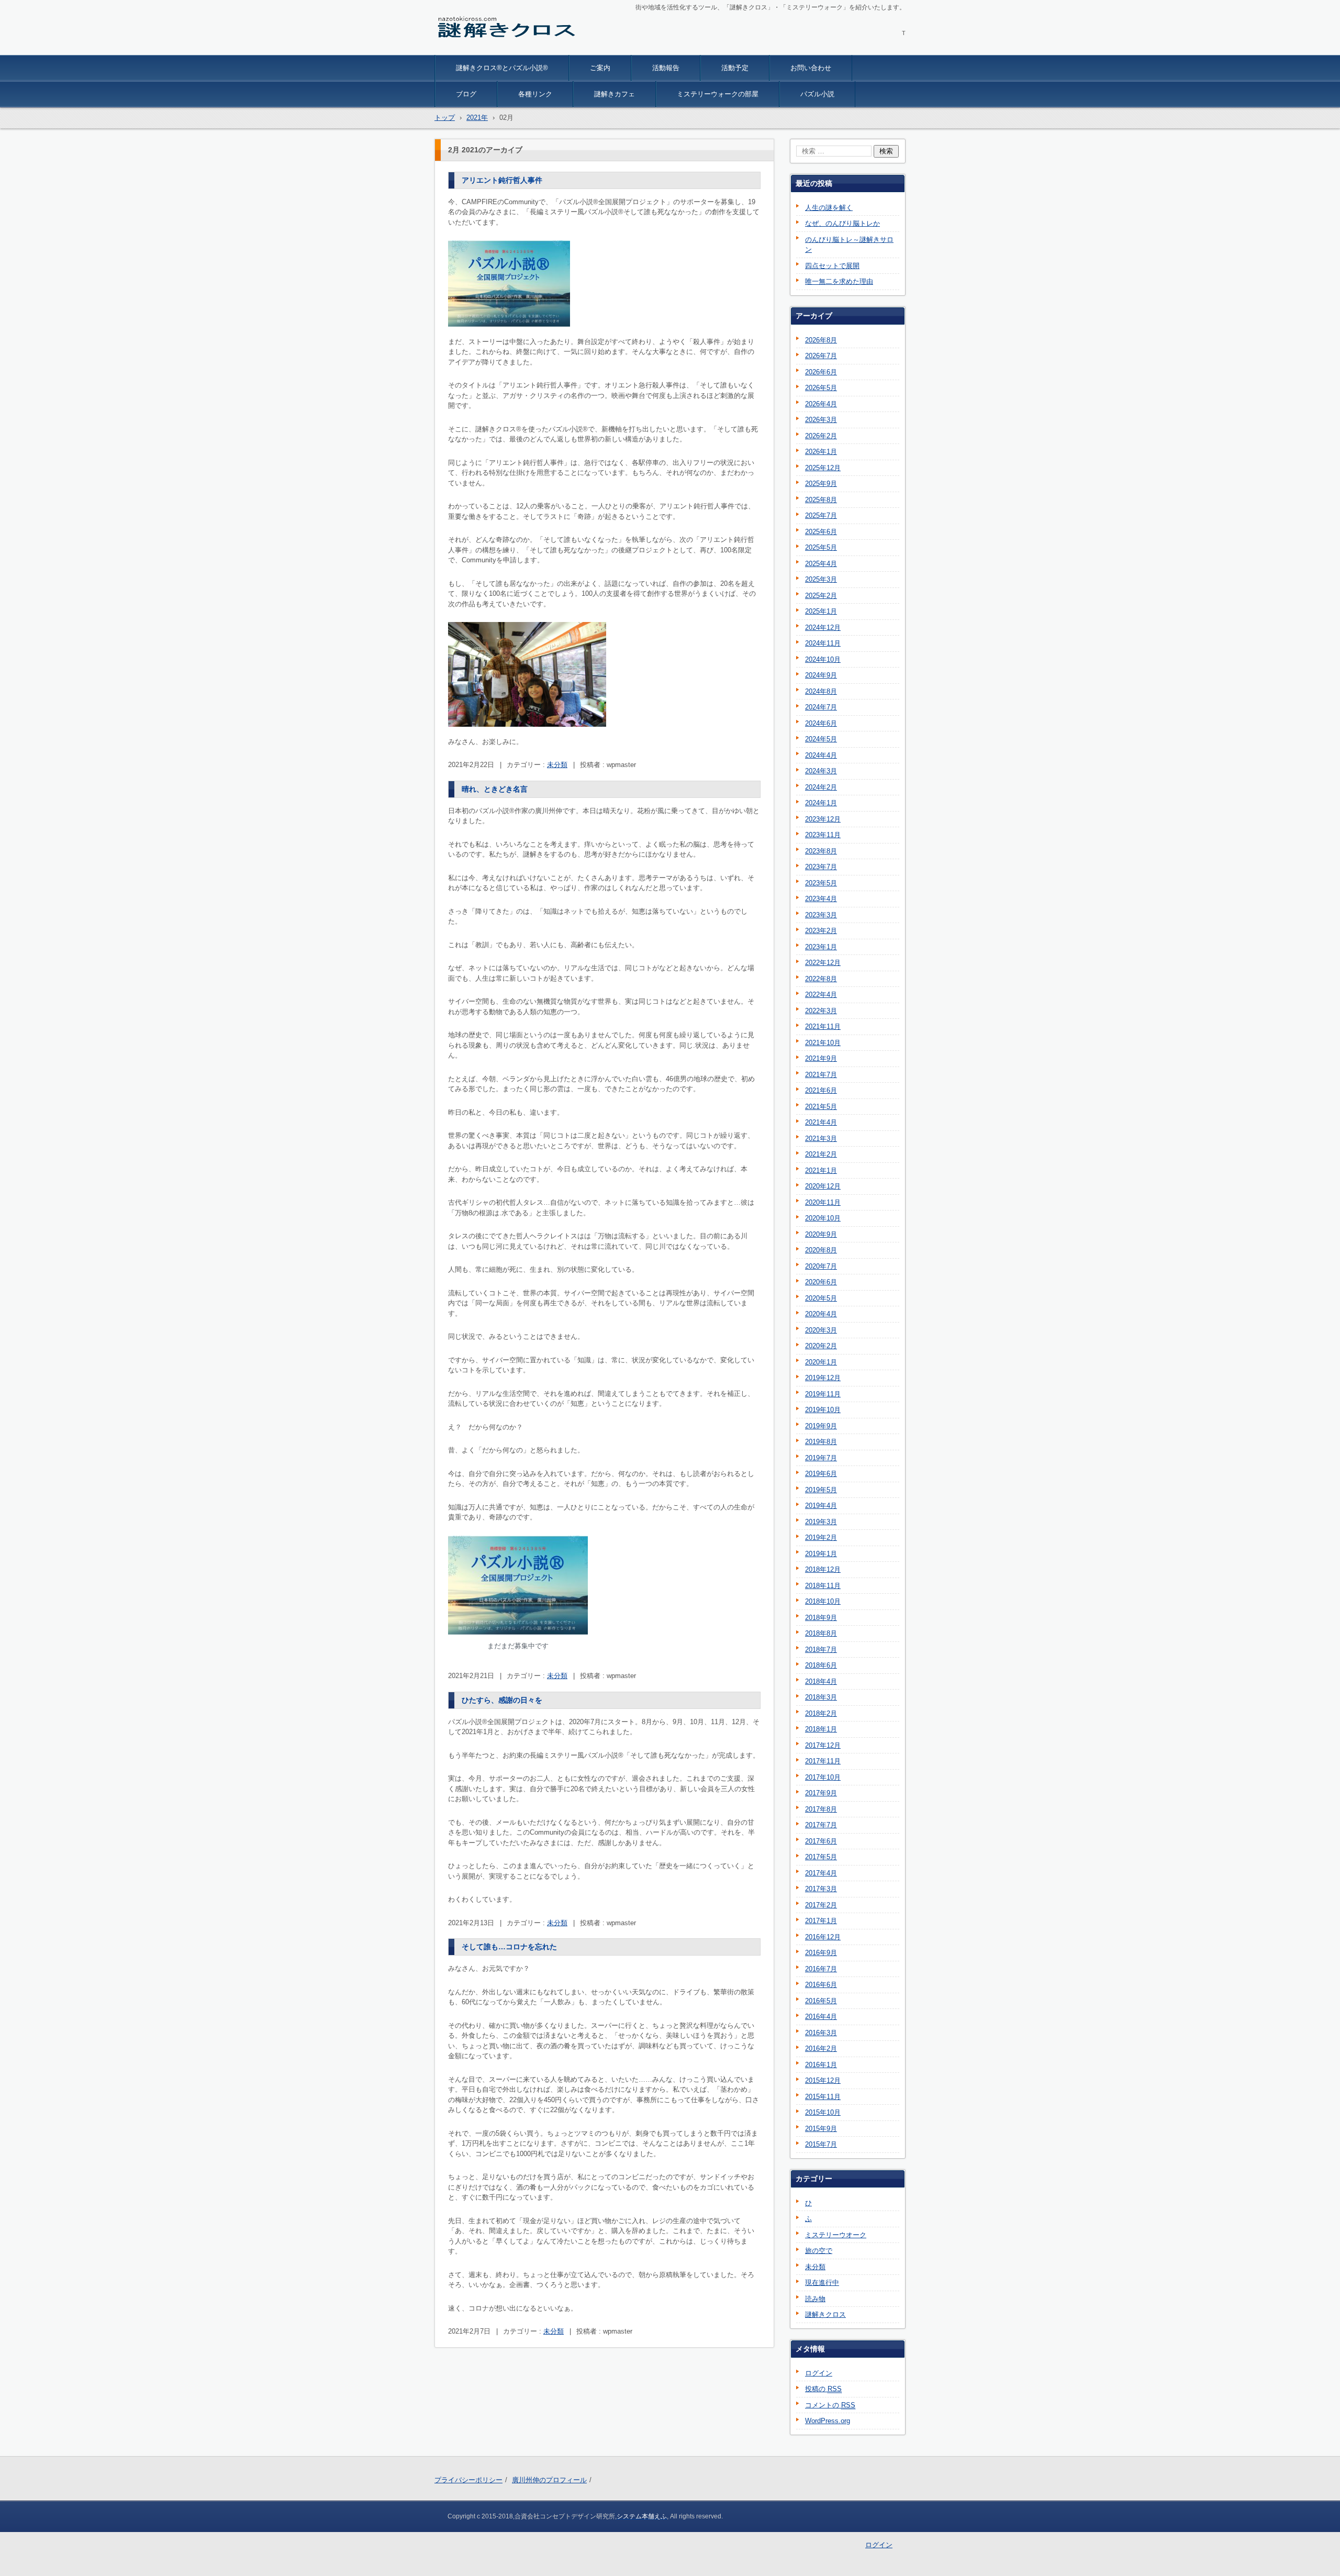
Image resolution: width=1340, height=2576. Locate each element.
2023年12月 (823, 819)
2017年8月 (821, 1809)
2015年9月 (821, 2129)
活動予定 (735, 68)
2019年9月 (821, 1426)
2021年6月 (821, 1090)
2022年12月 (823, 963)
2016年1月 (821, 2065)
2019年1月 (821, 1554)
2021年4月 (821, 1122)
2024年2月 (821, 787)
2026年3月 (821, 420)
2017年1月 (821, 1921)
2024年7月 (821, 707)
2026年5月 (821, 388)
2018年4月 (821, 1681)
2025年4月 (821, 564)
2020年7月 (821, 1266)
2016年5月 (821, 2001)
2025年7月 (821, 515)
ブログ (466, 94)
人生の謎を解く (829, 208)
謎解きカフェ (615, 94)
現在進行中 (822, 2283)
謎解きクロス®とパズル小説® (502, 68)
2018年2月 (821, 1713)
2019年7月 (821, 1458)
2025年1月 (821, 611)
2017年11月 (823, 1761)
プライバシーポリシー (468, 2480)
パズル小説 (817, 94)
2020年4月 (821, 1314)
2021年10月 (823, 1043)
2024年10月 (823, 659)
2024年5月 (821, 739)
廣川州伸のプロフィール (549, 2480)
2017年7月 (821, 1825)
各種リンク (535, 94)
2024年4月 (821, 755)
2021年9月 (821, 1058)
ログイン (819, 2373)
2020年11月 (823, 1202)
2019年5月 (821, 1490)
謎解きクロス (465, 48)
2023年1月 (821, 947)
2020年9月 (821, 1234)
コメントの (830, 2405)
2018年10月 (823, 1601)
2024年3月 (821, 771)
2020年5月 (821, 1298)
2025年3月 (821, 579)
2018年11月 (823, 1586)
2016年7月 (821, 1969)
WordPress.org (828, 2421)
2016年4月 (821, 2017)
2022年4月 (821, 995)
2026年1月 (821, 452)
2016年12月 (823, 1937)
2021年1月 (821, 1170)
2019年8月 (821, 1442)
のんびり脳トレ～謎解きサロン (849, 245)
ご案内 (600, 68)
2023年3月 (821, 915)
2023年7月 (821, 867)
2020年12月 (823, 1186)
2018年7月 (821, 1650)
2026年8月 (821, 340)
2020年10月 (823, 1218)
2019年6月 (821, 1474)
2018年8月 (821, 1633)
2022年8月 (821, 979)
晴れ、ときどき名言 (495, 789)
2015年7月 (821, 2144)
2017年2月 (821, 1905)
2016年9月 (821, 1953)
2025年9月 (821, 484)
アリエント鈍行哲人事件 (502, 180)
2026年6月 (821, 372)
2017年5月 (821, 1857)
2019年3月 (821, 1522)
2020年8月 (821, 1250)
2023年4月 (821, 899)
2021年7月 (821, 1075)
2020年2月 (821, 1346)
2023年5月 (821, 883)
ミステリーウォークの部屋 (718, 94)
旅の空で (819, 2251)
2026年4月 (821, 404)
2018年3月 (821, 1697)
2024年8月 (821, 691)
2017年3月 (821, 1889)
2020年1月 (821, 1362)
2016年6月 (821, 1985)
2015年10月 (823, 2112)
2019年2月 (821, 1537)
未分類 (557, 765)
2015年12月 (823, 2080)
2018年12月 (823, 1569)
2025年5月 (821, 547)
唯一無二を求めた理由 (839, 281)
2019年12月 (823, 1378)
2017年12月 (823, 1745)
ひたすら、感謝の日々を (502, 1700)
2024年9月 (821, 675)
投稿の (823, 2389)
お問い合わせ (811, 68)
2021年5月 (821, 1107)
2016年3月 (821, 2033)
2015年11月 (823, 2097)
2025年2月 (821, 596)
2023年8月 (821, 851)
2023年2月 (821, 931)
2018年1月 (821, 1729)
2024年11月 (823, 643)
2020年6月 (821, 1282)
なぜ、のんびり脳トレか (842, 223)
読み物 (815, 2299)
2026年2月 (821, 436)
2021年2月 (821, 1154)
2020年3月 (821, 1330)
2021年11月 (823, 1026)
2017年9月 (821, 1793)
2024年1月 (821, 803)
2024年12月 (823, 628)
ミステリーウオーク (836, 2235)
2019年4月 (821, 1506)
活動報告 (666, 68)
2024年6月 (821, 723)
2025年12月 (823, 468)
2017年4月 (821, 1873)
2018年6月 (821, 1665)
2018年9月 (821, 1618)
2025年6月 (821, 532)
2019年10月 (823, 1410)
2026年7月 (821, 356)
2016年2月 (821, 2048)
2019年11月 (823, 1394)
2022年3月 (821, 1011)
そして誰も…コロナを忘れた (509, 1947)
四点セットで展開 (832, 266)
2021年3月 (821, 1139)
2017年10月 (823, 1777)
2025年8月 (821, 500)
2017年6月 (821, 1841)
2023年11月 (823, 835)
